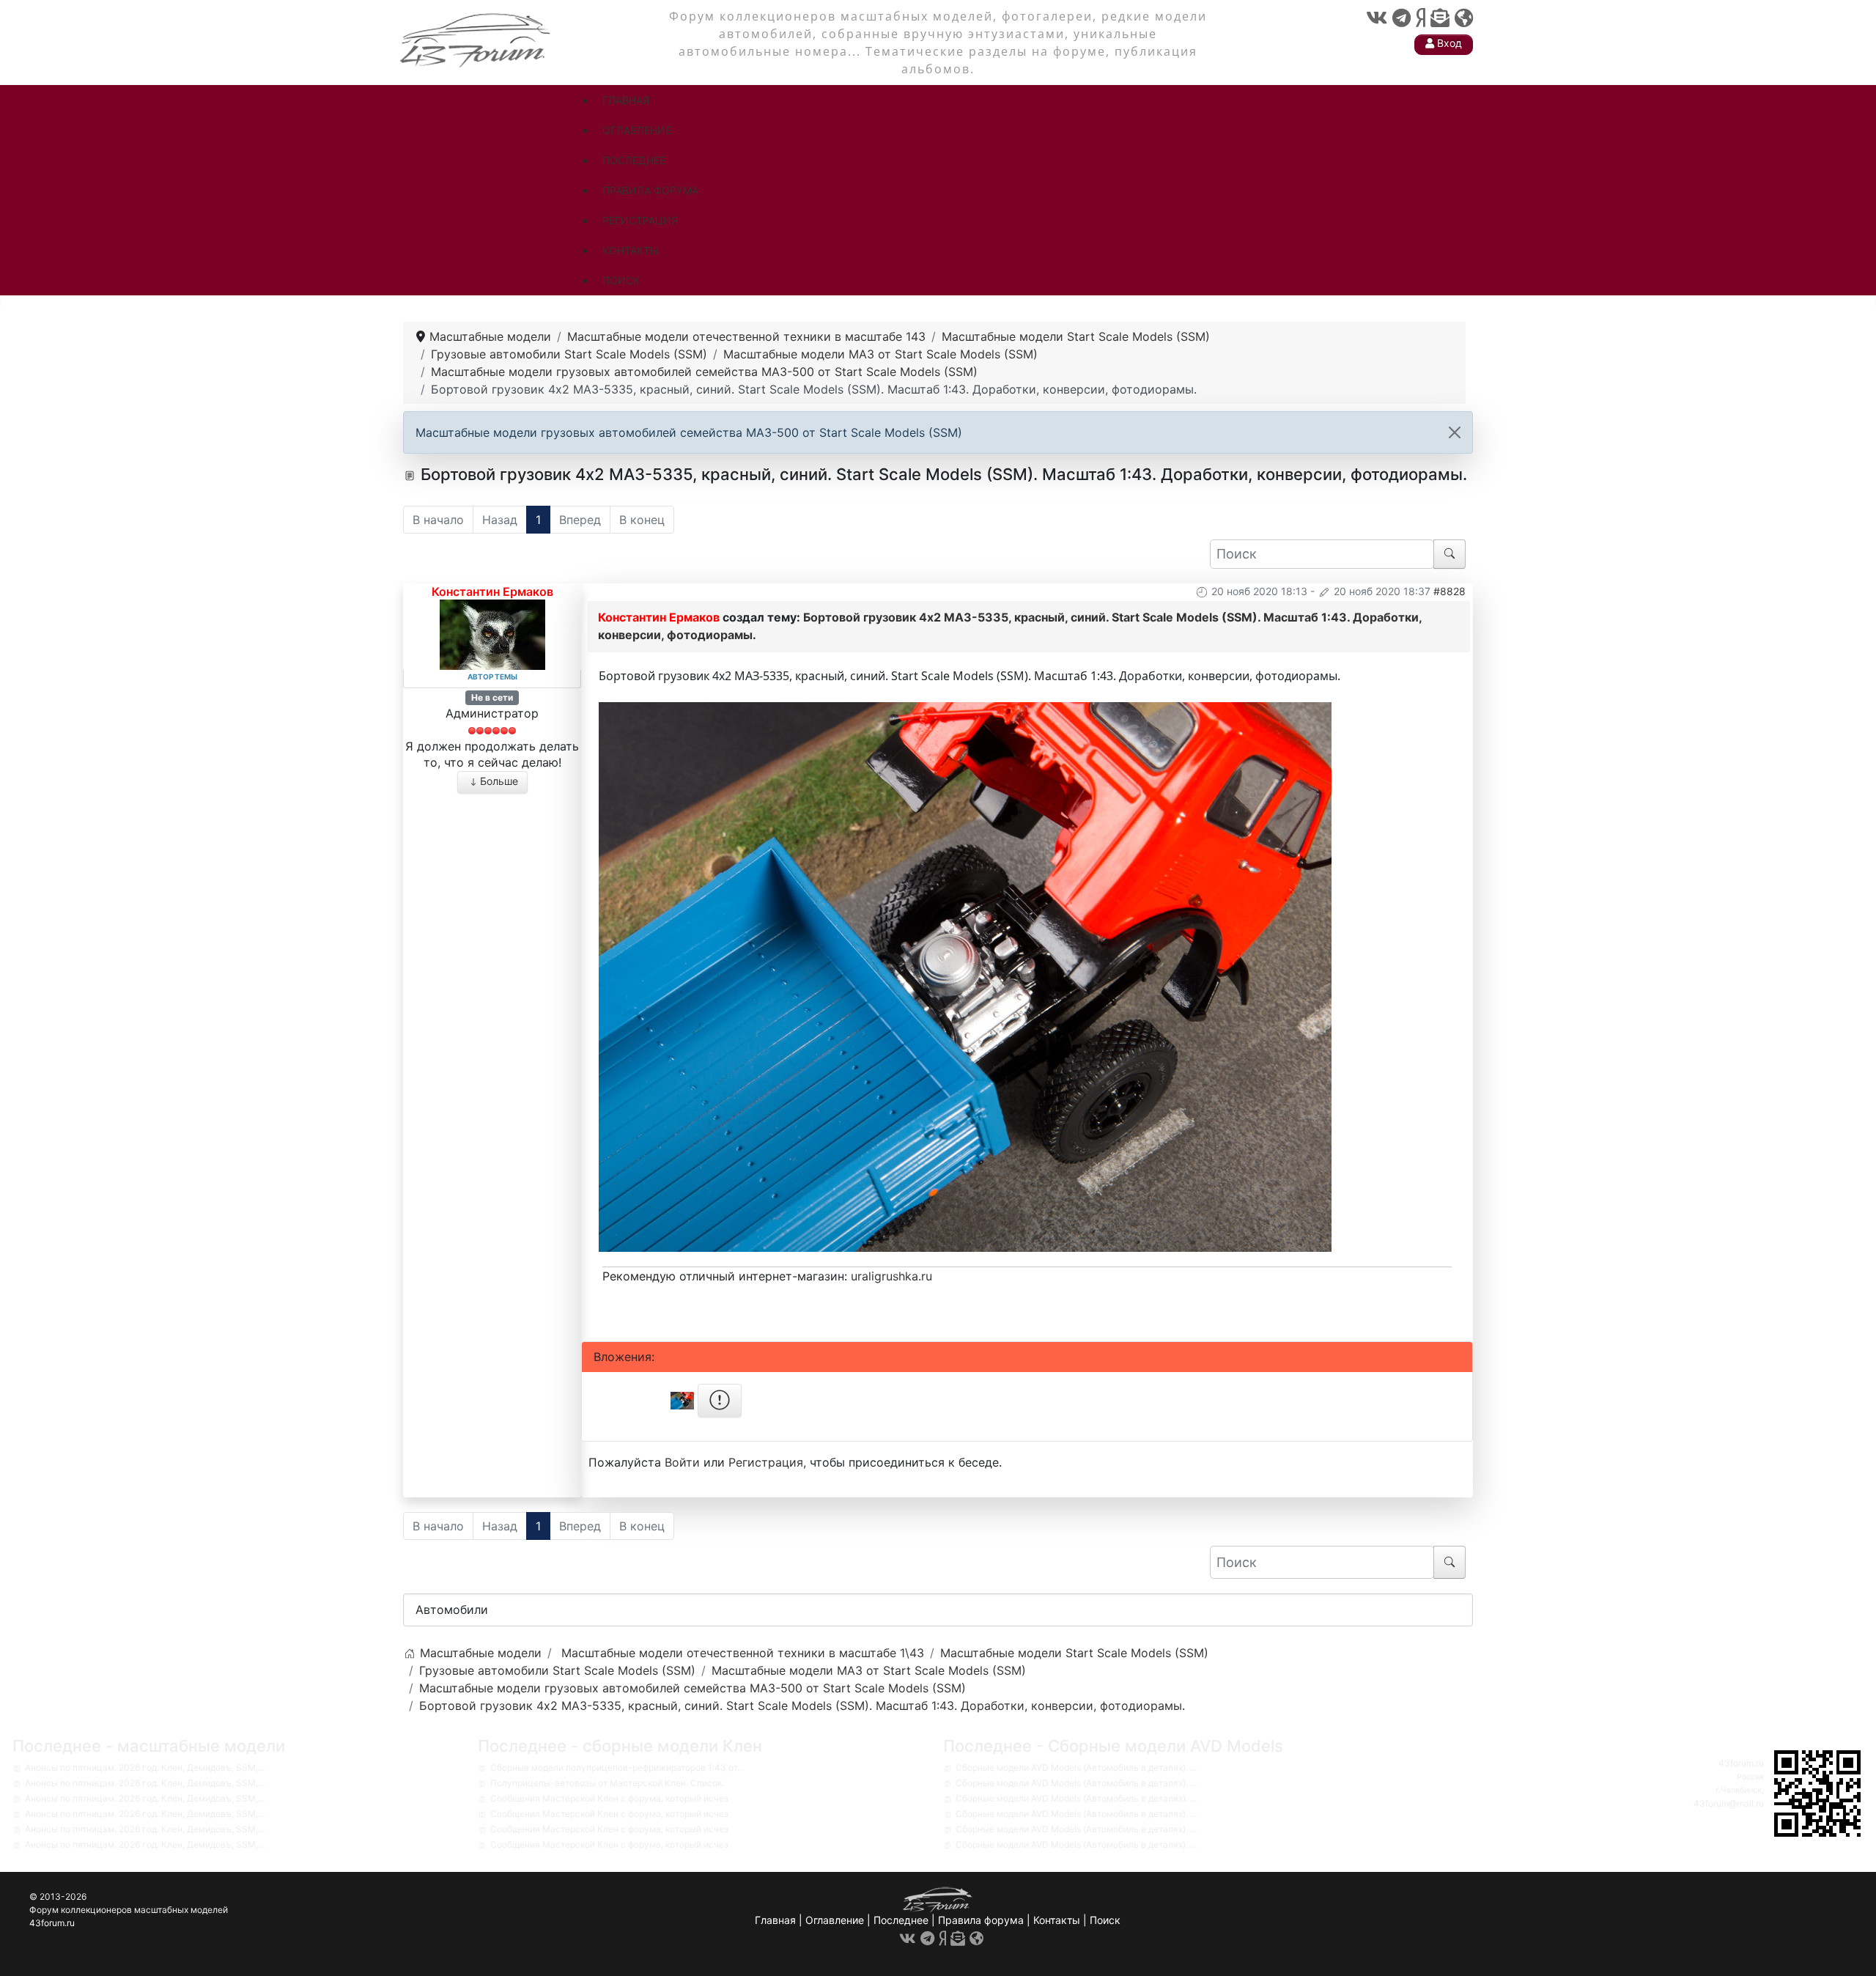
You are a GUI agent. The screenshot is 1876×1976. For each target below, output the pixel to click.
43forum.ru (1741, 1763)
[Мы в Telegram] (1402, 18)
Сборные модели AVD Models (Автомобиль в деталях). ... (1076, 1767)
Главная (775, 1920)
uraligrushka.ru (891, 1276)
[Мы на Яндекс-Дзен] (1421, 18)
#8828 (1450, 591)
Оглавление (835, 1920)
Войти (682, 1462)
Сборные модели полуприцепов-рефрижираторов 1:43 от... (617, 1767)
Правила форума (981, 1920)
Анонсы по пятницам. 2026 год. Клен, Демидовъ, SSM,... (145, 1767)
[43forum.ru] (476, 38)
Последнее (901, 1920)
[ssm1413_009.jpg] (965, 976)
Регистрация (766, 1462)
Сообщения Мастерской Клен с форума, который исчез (609, 1798)
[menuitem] (626, 100)
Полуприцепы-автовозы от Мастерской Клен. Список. (607, 1783)
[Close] (1455, 432)
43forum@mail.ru (1729, 1803)
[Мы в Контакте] (1377, 18)
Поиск (1105, 1920)
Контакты (1057, 1920)
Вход (1448, 43)
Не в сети (492, 697)
